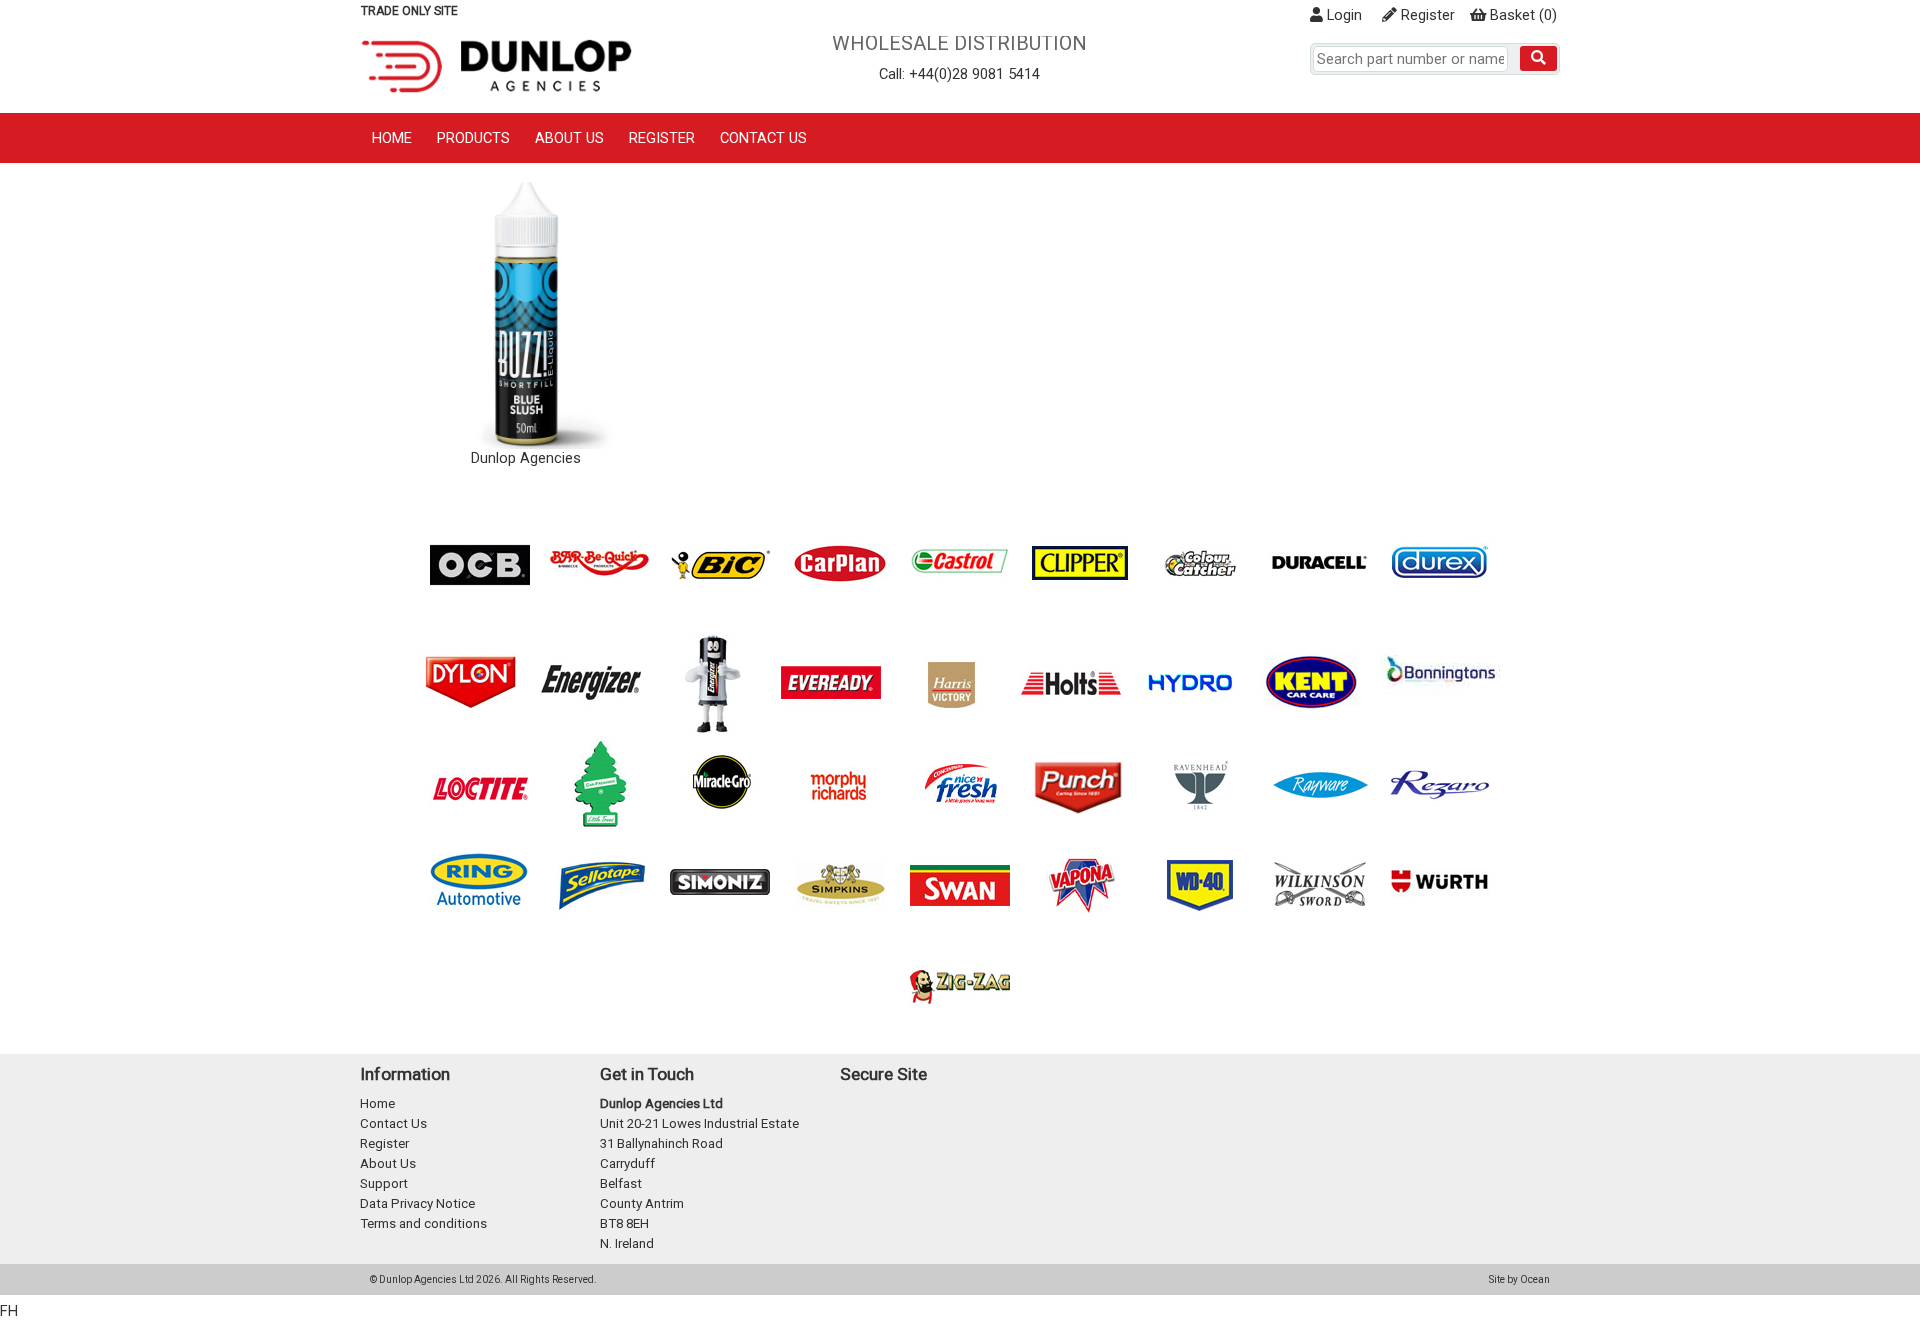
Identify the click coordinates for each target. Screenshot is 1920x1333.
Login (1342, 15)
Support (384, 1183)
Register (1426, 15)
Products (473, 138)
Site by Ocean (1519, 1279)
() (1523, 15)
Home (392, 138)
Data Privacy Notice (417, 1203)
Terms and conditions (423, 1223)
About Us (569, 138)
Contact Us (763, 138)
